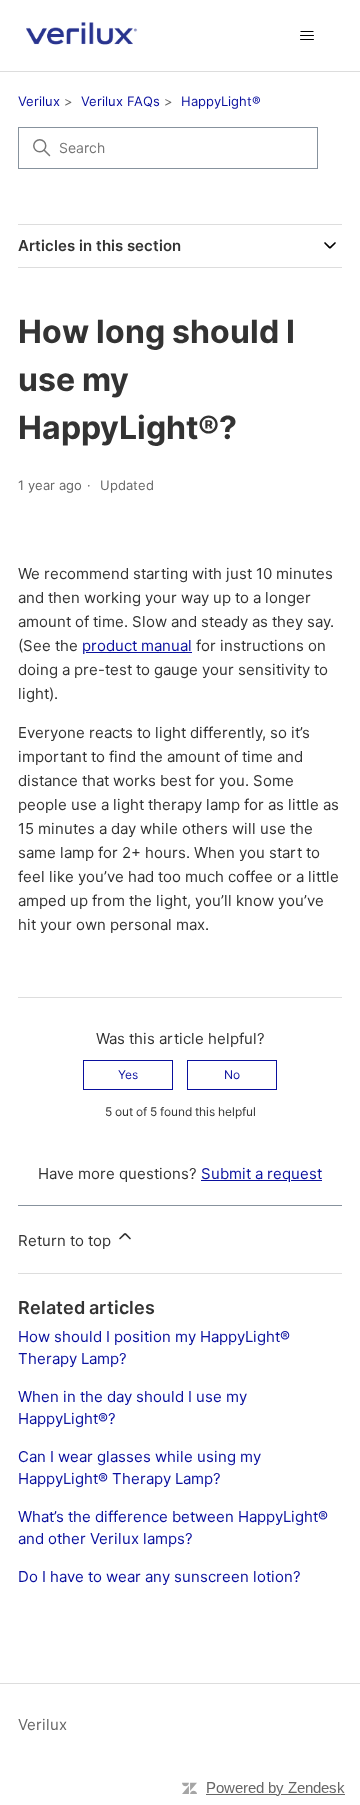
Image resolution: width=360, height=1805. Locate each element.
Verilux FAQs (120, 101)
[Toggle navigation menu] (306, 36)
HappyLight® (221, 101)
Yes (128, 1074)
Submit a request (261, 1173)
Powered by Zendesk (275, 1787)
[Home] (80, 35)
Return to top (66, 1240)
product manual (137, 645)
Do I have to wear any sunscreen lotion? (159, 1576)
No (232, 1074)
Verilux (39, 101)
